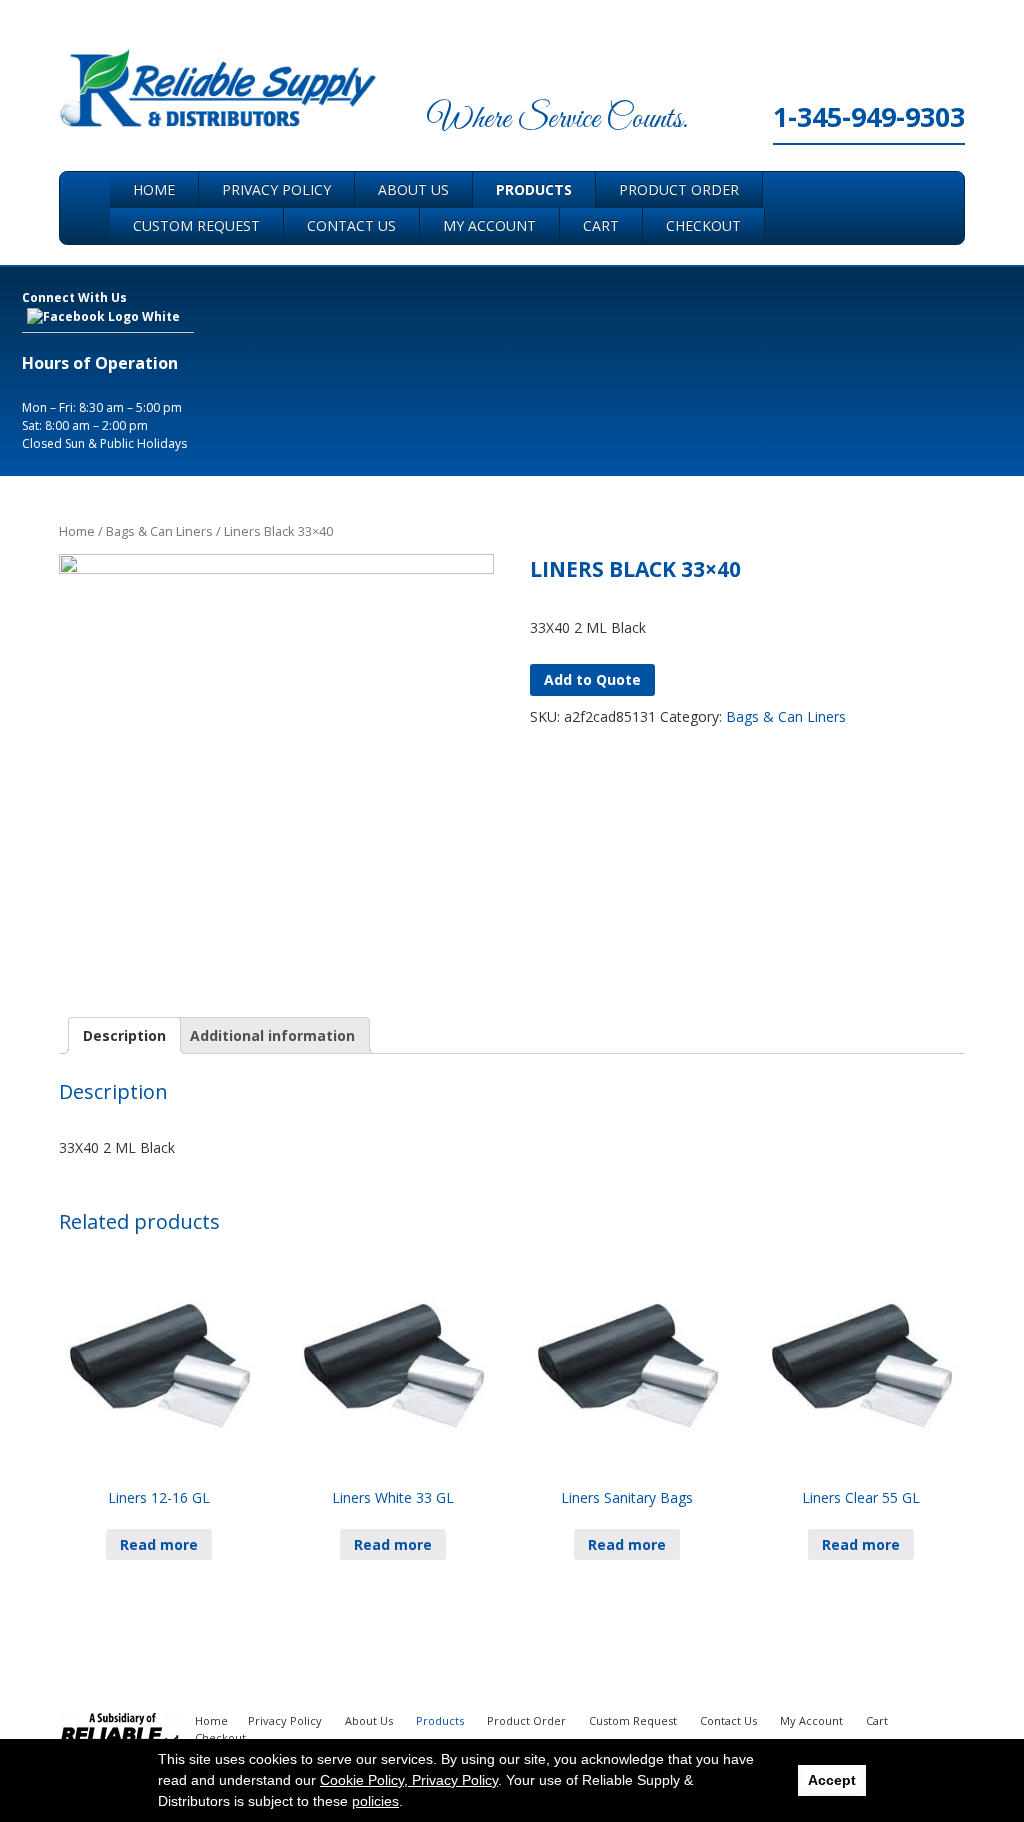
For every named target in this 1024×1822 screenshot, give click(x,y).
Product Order (679, 189)
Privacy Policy (276, 189)
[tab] (124, 1035)
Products (534, 189)
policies (375, 1801)
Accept (832, 1780)
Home (154, 189)
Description (124, 1035)
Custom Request (196, 225)
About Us (413, 189)
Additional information (272, 1035)
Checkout (703, 225)
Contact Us (351, 225)
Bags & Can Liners (159, 531)
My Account (489, 225)
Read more (159, 1544)
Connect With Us (74, 297)
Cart (601, 225)
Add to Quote (592, 679)
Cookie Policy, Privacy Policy (409, 1780)
